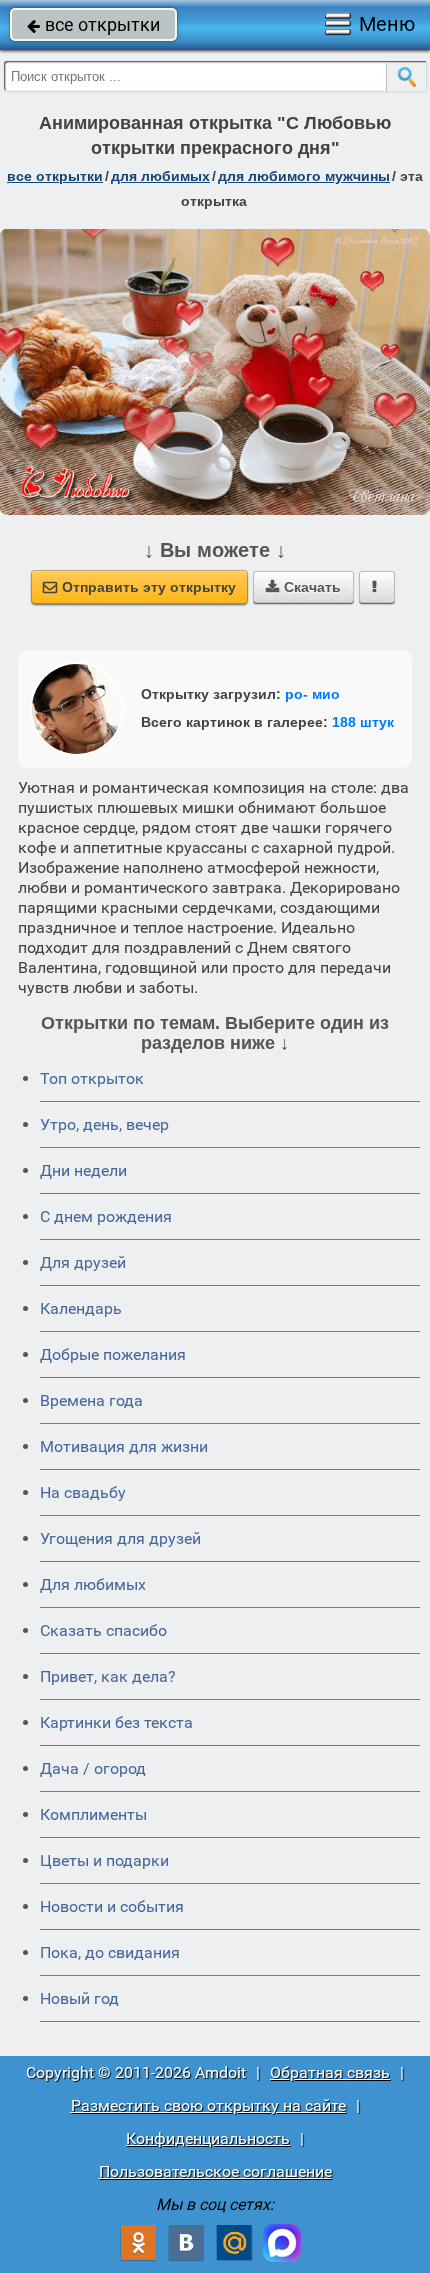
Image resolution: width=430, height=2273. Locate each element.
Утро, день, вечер (104, 1124)
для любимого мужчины (304, 176)
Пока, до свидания (110, 1952)
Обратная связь (330, 2072)
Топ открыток (92, 1078)
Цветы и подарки (104, 1860)
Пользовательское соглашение (215, 2171)
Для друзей (83, 1262)
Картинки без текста (116, 1722)
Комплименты (93, 1814)
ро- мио (312, 694)
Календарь (81, 1308)
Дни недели (83, 1170)
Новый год (79, 1998)
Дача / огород (93, 1768)
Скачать (303, 587)
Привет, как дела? (108, 1676)
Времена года (91, 1400)
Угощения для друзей (120, 1538)
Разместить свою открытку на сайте (208, 2105)
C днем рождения (106, 1216)
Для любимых (93, 1584)
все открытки (93, 24)
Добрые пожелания (113, 1354)
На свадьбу (83, 1492)
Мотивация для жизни (124, 1446)
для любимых (160, 176)
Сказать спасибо (103, 1630)
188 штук (363, 722)
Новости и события (112, 1906)
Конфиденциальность (208, 2138)
